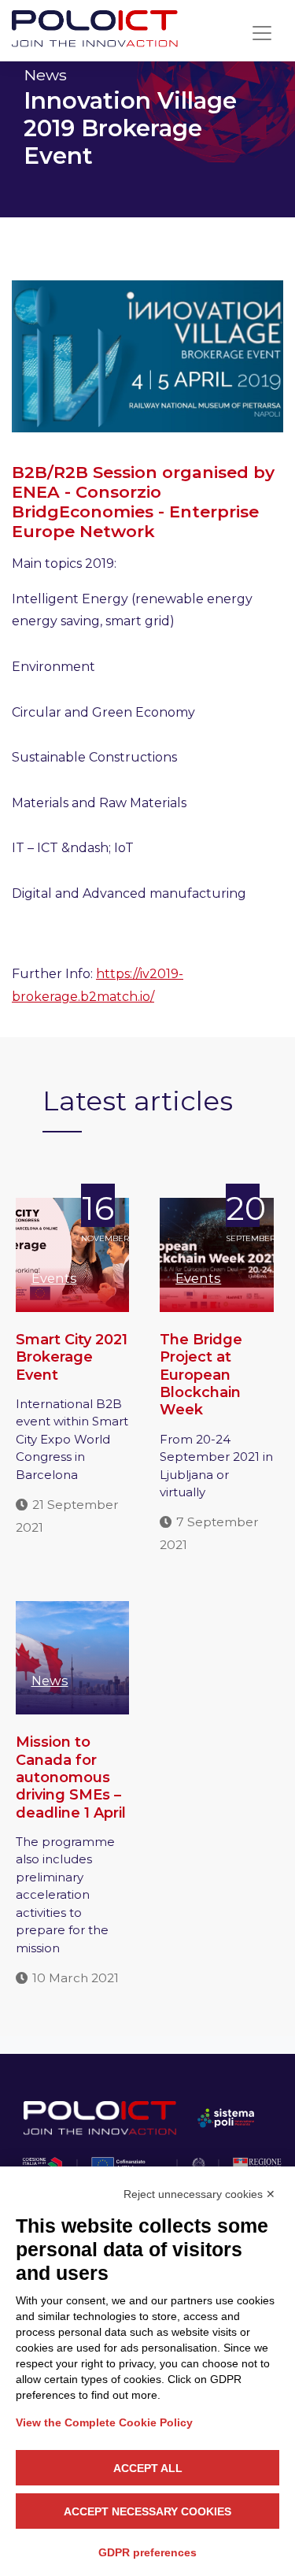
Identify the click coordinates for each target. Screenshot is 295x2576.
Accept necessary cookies (147, 2511)
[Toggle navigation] (262, 33)
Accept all (148, 2468)
